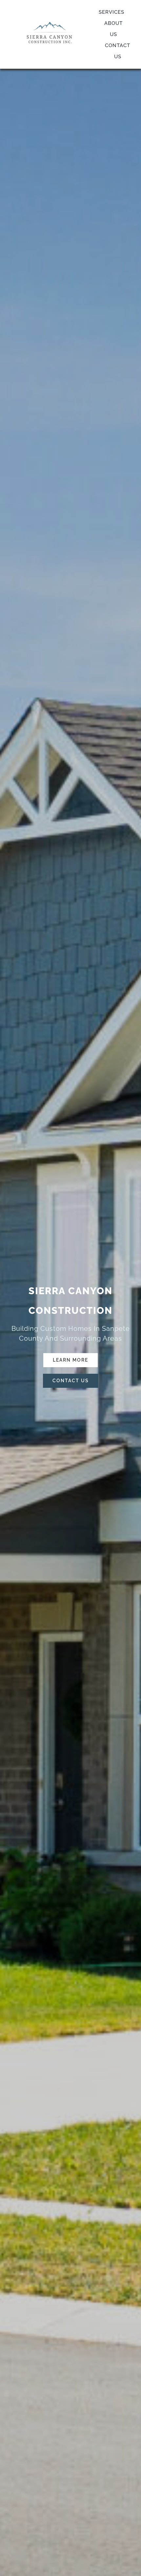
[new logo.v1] (49, 22)
